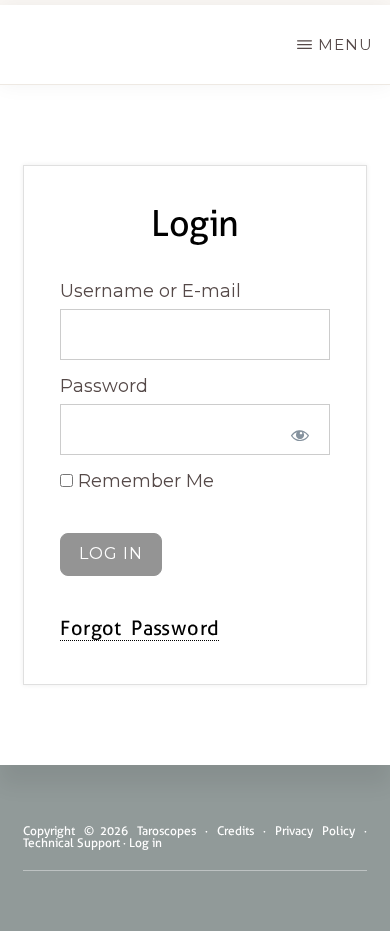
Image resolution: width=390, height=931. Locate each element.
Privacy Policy (315, 831)
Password (104, 386)
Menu (345, 44)
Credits (235, 831)
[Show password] (299, 434)
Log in (145, 843)
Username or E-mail (150, 291)
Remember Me (143, 481)
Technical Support (71, 843)
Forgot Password (139, 628)
